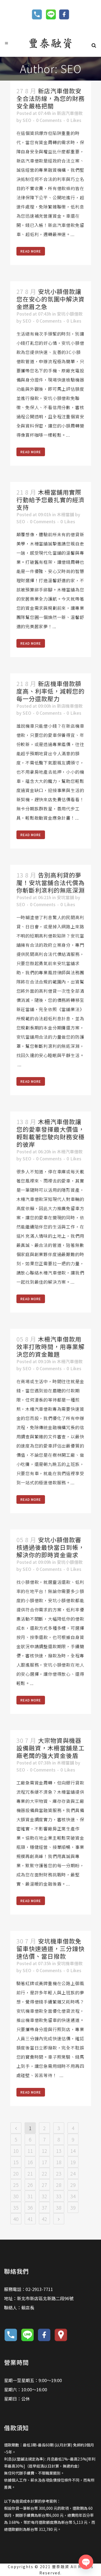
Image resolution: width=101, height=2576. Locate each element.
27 (44, 2185)
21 (30, 2173)
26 (30, 2185)
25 (16, 2185)
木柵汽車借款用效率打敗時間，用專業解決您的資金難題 (50, 1346)
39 (73, 2207)
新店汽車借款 (70, 113)
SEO (27, 120)
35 (16, 2207)
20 (16, 2173)
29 (73, 2185)
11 (30, 2151)
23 (59, 2173)
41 (30, 2219)
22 (44, 2173)
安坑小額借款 (70, 314)
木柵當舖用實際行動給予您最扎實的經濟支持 (50, 499)
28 (59, 2185)
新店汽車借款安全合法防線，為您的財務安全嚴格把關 (50, 98)
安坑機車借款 (70, 1963)
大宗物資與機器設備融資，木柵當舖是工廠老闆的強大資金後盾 (50, 1748)
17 (44, 2162)
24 (73, 2173)
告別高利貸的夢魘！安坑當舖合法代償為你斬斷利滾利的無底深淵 (50, 882)
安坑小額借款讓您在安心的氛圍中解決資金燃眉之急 (50, 299)
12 (44, 2151)
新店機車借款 (70, 706)
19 (73, 2162)
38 (59, 2207)
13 (59, 2151)
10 (16, 2151)
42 (44, 2219)
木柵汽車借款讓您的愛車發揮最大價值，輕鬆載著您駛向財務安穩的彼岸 (50, 1133)
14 (73, 2151)
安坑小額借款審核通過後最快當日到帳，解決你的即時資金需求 (50, 1547)
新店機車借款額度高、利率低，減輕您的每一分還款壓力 (50, 691)
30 (16, 2196)
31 (30, 2196)
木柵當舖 (65, 514)
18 (59, 2162)
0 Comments (49, 120)
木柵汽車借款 (70, 1151)
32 (44, 2196)
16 (30, 2162)
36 (30, 2207)
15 (16, 2162)
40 (16, 2219)
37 (44, 2207)
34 (73, 2196)
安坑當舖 (65, 897)
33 (59, 2196)
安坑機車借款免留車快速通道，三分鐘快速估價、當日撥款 (50, 1948)
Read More (31, 251)
